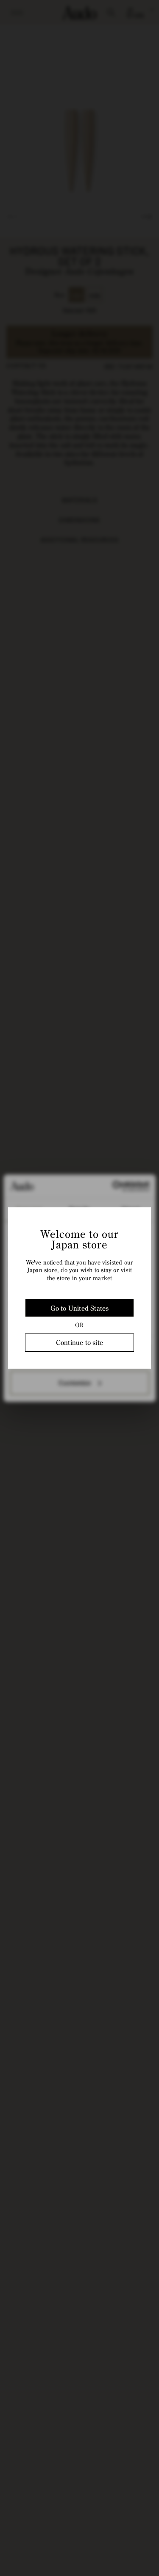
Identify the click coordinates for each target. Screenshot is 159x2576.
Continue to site (79, 1342)
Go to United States (80, 1308)
